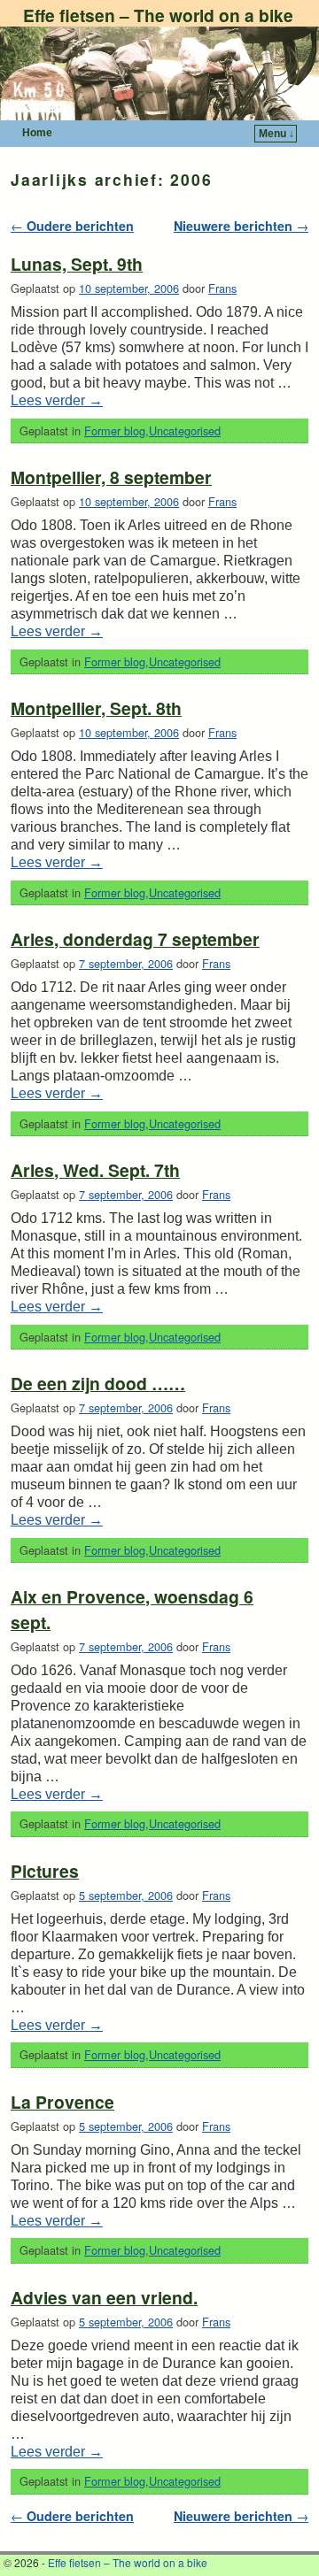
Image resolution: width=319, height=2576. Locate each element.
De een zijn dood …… (98, 1383)
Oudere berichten (72, 226)
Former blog (115, 431)
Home (37, 133)
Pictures (45, 1871)
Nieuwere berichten (241, 226)
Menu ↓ (276, 134)
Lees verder (57, 400)
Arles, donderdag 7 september (135, 939)
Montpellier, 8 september (111, 477)
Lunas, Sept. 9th (77, 264)
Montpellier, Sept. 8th (96, 708)
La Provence (62, 2102)
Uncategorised (185, 431)
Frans (222, 288)
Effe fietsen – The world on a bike (158, 15)
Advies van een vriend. (104, 2297)
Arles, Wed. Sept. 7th (95, 1170)
